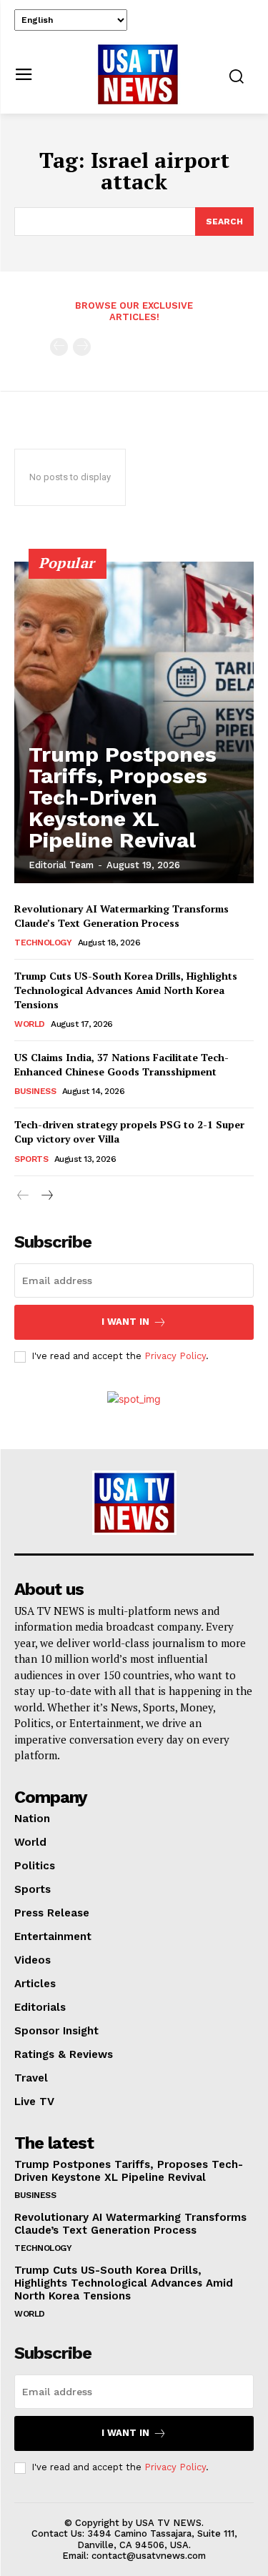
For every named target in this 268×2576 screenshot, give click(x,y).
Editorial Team (61, 865)
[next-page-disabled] (82, 347)
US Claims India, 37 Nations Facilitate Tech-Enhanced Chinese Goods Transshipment (121, 1064)
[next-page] (46, 1196)
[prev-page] (59, 347)
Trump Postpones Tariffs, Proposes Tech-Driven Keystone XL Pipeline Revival (123, 797)
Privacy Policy (175, 1356)
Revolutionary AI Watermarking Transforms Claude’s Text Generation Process (121, 916)
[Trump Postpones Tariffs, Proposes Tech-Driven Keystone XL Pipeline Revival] (134, 722)
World (30, 1024)
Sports (31, 1159)
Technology (43, 943)
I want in (125, 1322)
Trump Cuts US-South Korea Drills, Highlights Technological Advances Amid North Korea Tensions (126, 990)
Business (35, 1091)
